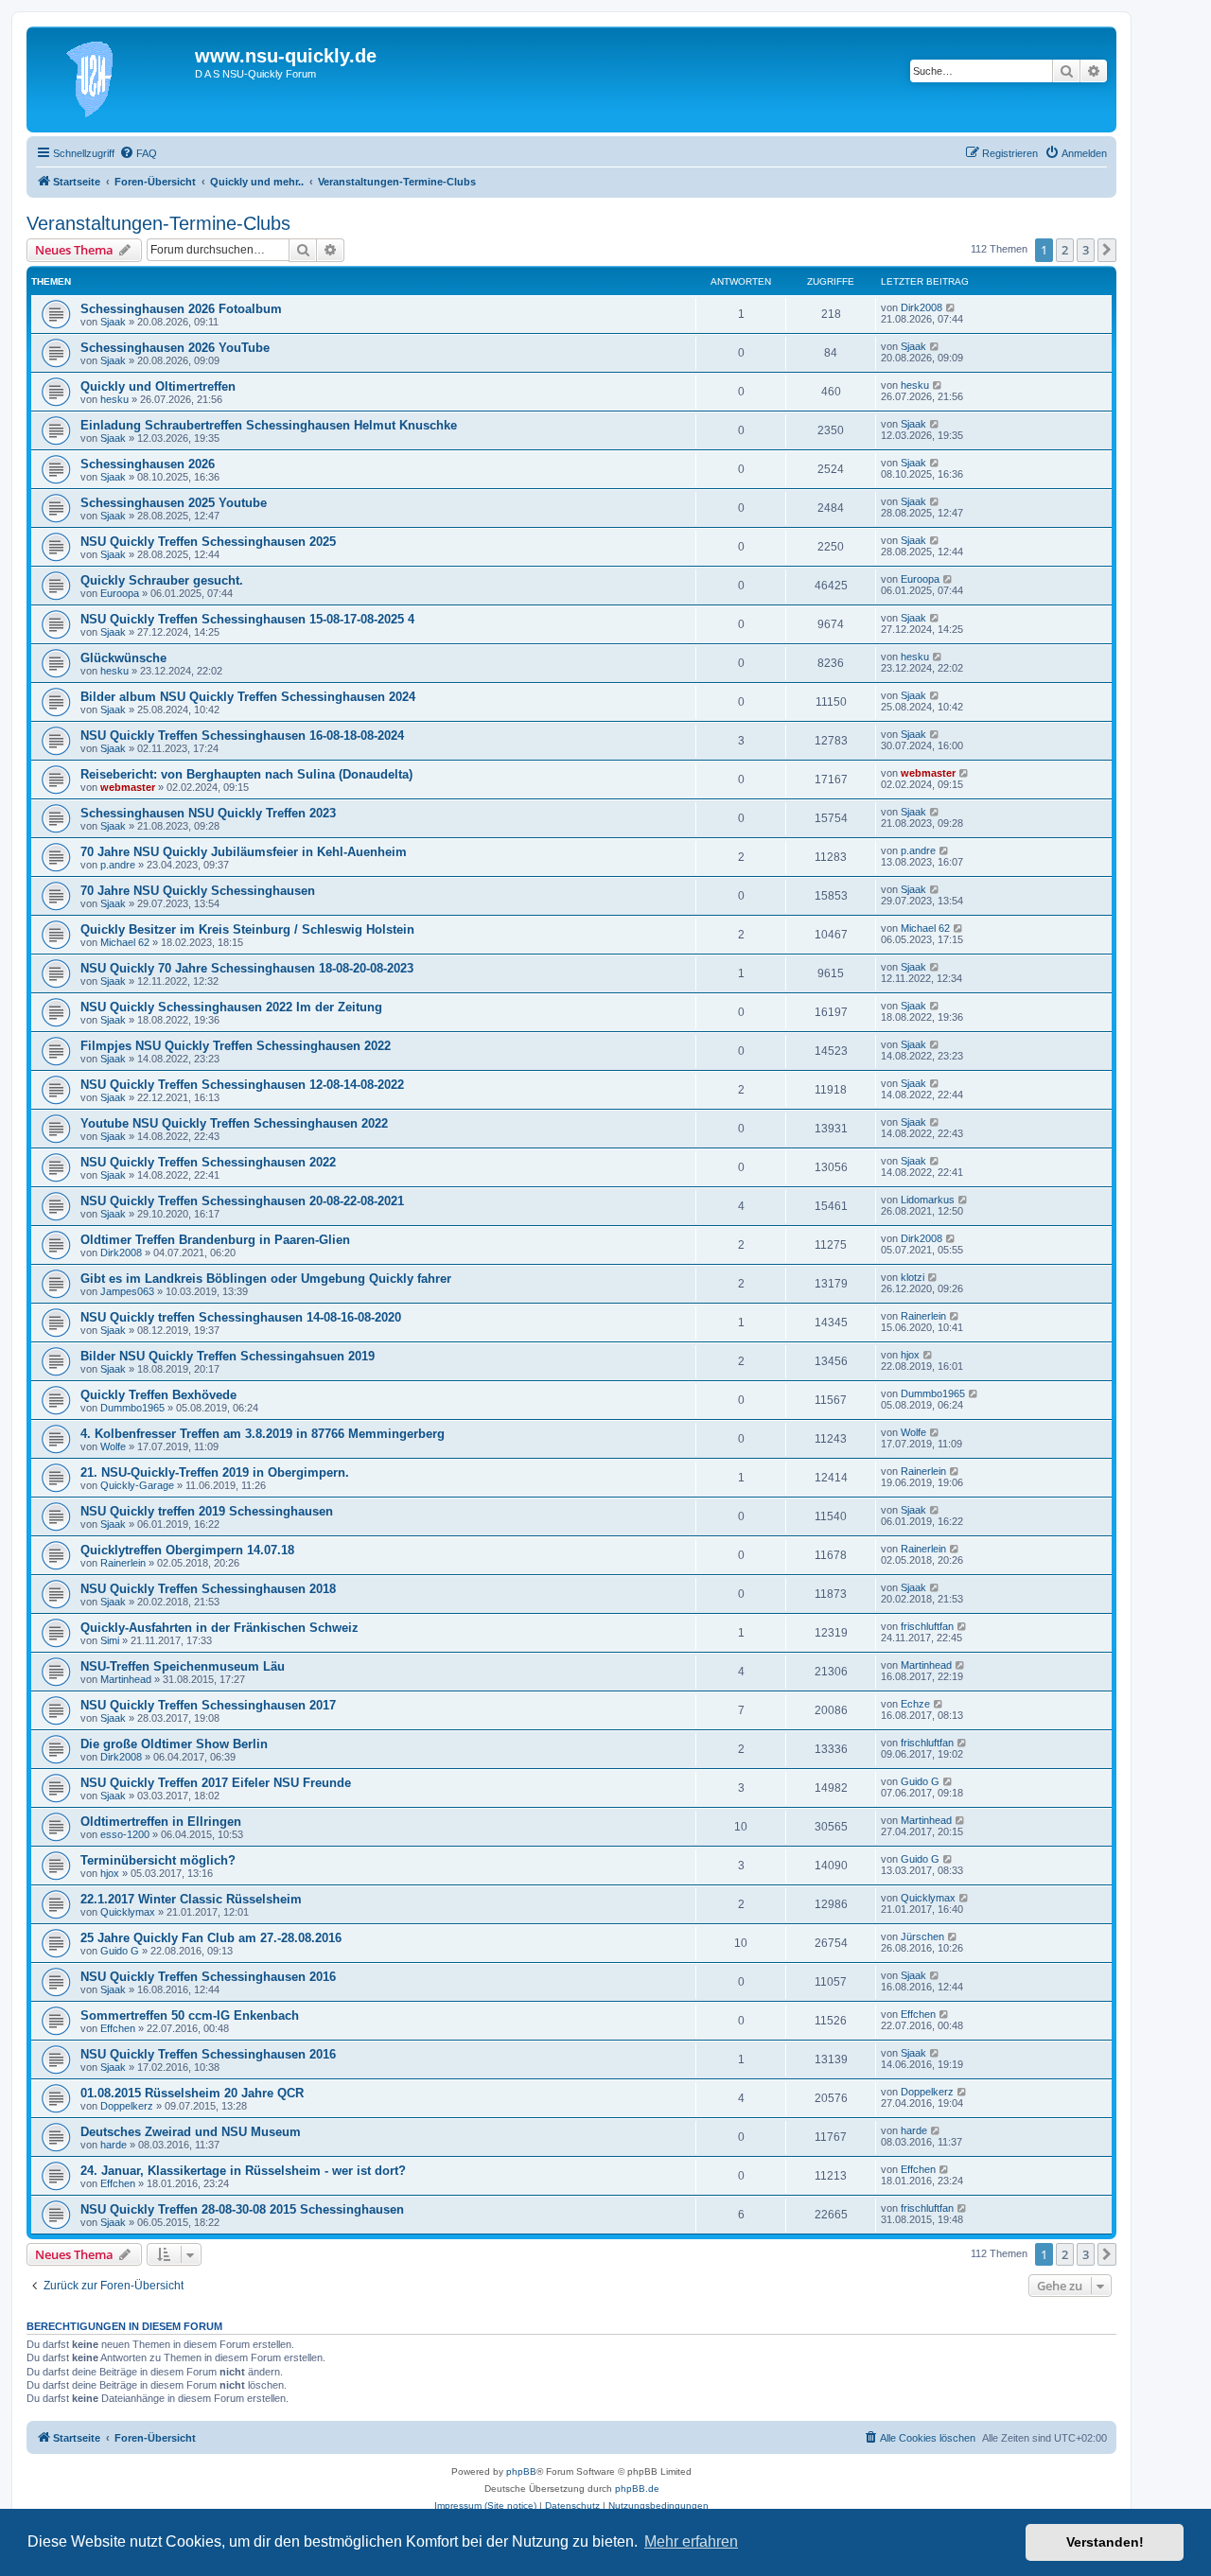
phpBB (521, 2471)
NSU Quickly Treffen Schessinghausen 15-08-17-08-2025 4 (247, 619)
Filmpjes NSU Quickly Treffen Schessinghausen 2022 (236, 1046)
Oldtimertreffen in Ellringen (161, 1822)
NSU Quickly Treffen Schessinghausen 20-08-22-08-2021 (242, 1201)
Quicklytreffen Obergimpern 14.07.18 (187, 1550)
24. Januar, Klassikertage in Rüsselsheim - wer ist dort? (243, 2171)
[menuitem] (138, 153)
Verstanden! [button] (1105, 2542)
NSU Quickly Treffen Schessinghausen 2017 (208, 1705)
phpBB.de (637, 2488)
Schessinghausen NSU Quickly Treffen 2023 (208, 813)
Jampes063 (127, 1291)
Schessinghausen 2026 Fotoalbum (181, 309)
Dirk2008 (921, 307)
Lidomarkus (928, 1200)
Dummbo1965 (132, 1408)
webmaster (128, 787)
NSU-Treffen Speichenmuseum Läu (183, 1666)
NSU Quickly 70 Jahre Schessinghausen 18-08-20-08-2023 (247, 968)
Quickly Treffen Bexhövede (158, 1395)
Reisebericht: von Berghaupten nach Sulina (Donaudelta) (246, 774)
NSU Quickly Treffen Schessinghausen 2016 (208, 1977)
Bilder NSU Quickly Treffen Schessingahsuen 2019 (228, 1356)
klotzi (913, 1277)
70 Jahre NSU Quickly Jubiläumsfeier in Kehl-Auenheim (244, 852)
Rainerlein (923, 1316)
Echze (915, 1704)
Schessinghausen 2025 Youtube (174, 503)
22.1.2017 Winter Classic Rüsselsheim (191, 1899)
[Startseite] (113, 79)
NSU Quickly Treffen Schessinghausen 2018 (208, 1589)
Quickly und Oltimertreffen (158, 386)
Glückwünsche (123, 658)
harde (114, 2145)
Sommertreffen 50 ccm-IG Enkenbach (190, 2015)
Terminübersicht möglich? (158, 1860)
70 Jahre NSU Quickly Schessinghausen (198, 891)
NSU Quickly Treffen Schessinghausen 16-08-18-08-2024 (242, 736)
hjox (910, 1355)
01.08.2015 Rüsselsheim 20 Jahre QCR (192, 2093)
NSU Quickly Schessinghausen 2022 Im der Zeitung (231, 1007)
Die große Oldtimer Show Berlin (174, 1744)
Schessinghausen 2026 (148, 464)
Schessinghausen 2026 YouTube (175, 348)
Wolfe (113, 1446)
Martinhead (126, 1679)
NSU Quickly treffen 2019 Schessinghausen (207, 1511)
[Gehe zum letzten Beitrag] (951, 307)
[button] (1107, 250)
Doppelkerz (127, 2106)
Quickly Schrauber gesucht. (162, 580)
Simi (110, 1640)
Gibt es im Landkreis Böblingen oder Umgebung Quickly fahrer (266, 1279)
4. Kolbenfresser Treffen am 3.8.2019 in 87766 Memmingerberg (263, 1434)
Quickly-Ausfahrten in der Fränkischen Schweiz (219, 1628)
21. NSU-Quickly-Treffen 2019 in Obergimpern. (215, 1472)
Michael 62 (125, 942)
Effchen (118, 2028)
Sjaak (113, 322)
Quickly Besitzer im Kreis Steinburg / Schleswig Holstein (247, 929)
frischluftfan (927, 1626)
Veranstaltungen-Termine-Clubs (158, 223)
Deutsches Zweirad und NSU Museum (191, 2132)
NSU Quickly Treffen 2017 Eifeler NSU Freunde (216, 1783)
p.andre (118, 865)
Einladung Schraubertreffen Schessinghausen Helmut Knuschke (269, 425)
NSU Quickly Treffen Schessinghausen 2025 (208, 542)
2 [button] (1065, 250)
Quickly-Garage (137, 1485)
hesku (114, 399)
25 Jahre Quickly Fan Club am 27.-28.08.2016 (211, 1938)
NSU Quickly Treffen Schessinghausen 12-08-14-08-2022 (242, 1085)
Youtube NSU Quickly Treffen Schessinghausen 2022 (234, 1123)
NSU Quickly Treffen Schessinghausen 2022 (208, 1162)
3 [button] (1086, 250)
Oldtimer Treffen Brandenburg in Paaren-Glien (215, 1240)
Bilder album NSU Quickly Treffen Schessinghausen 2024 (248, 697)
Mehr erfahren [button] (691, 2541)
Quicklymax (128, 1912)
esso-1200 (125, 1834)
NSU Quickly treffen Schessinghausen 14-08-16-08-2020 (241, 1317)
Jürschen (922, 1936)
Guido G (920, 1781)
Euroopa (120, 593)
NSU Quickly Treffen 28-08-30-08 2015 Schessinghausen (242, 2209)
